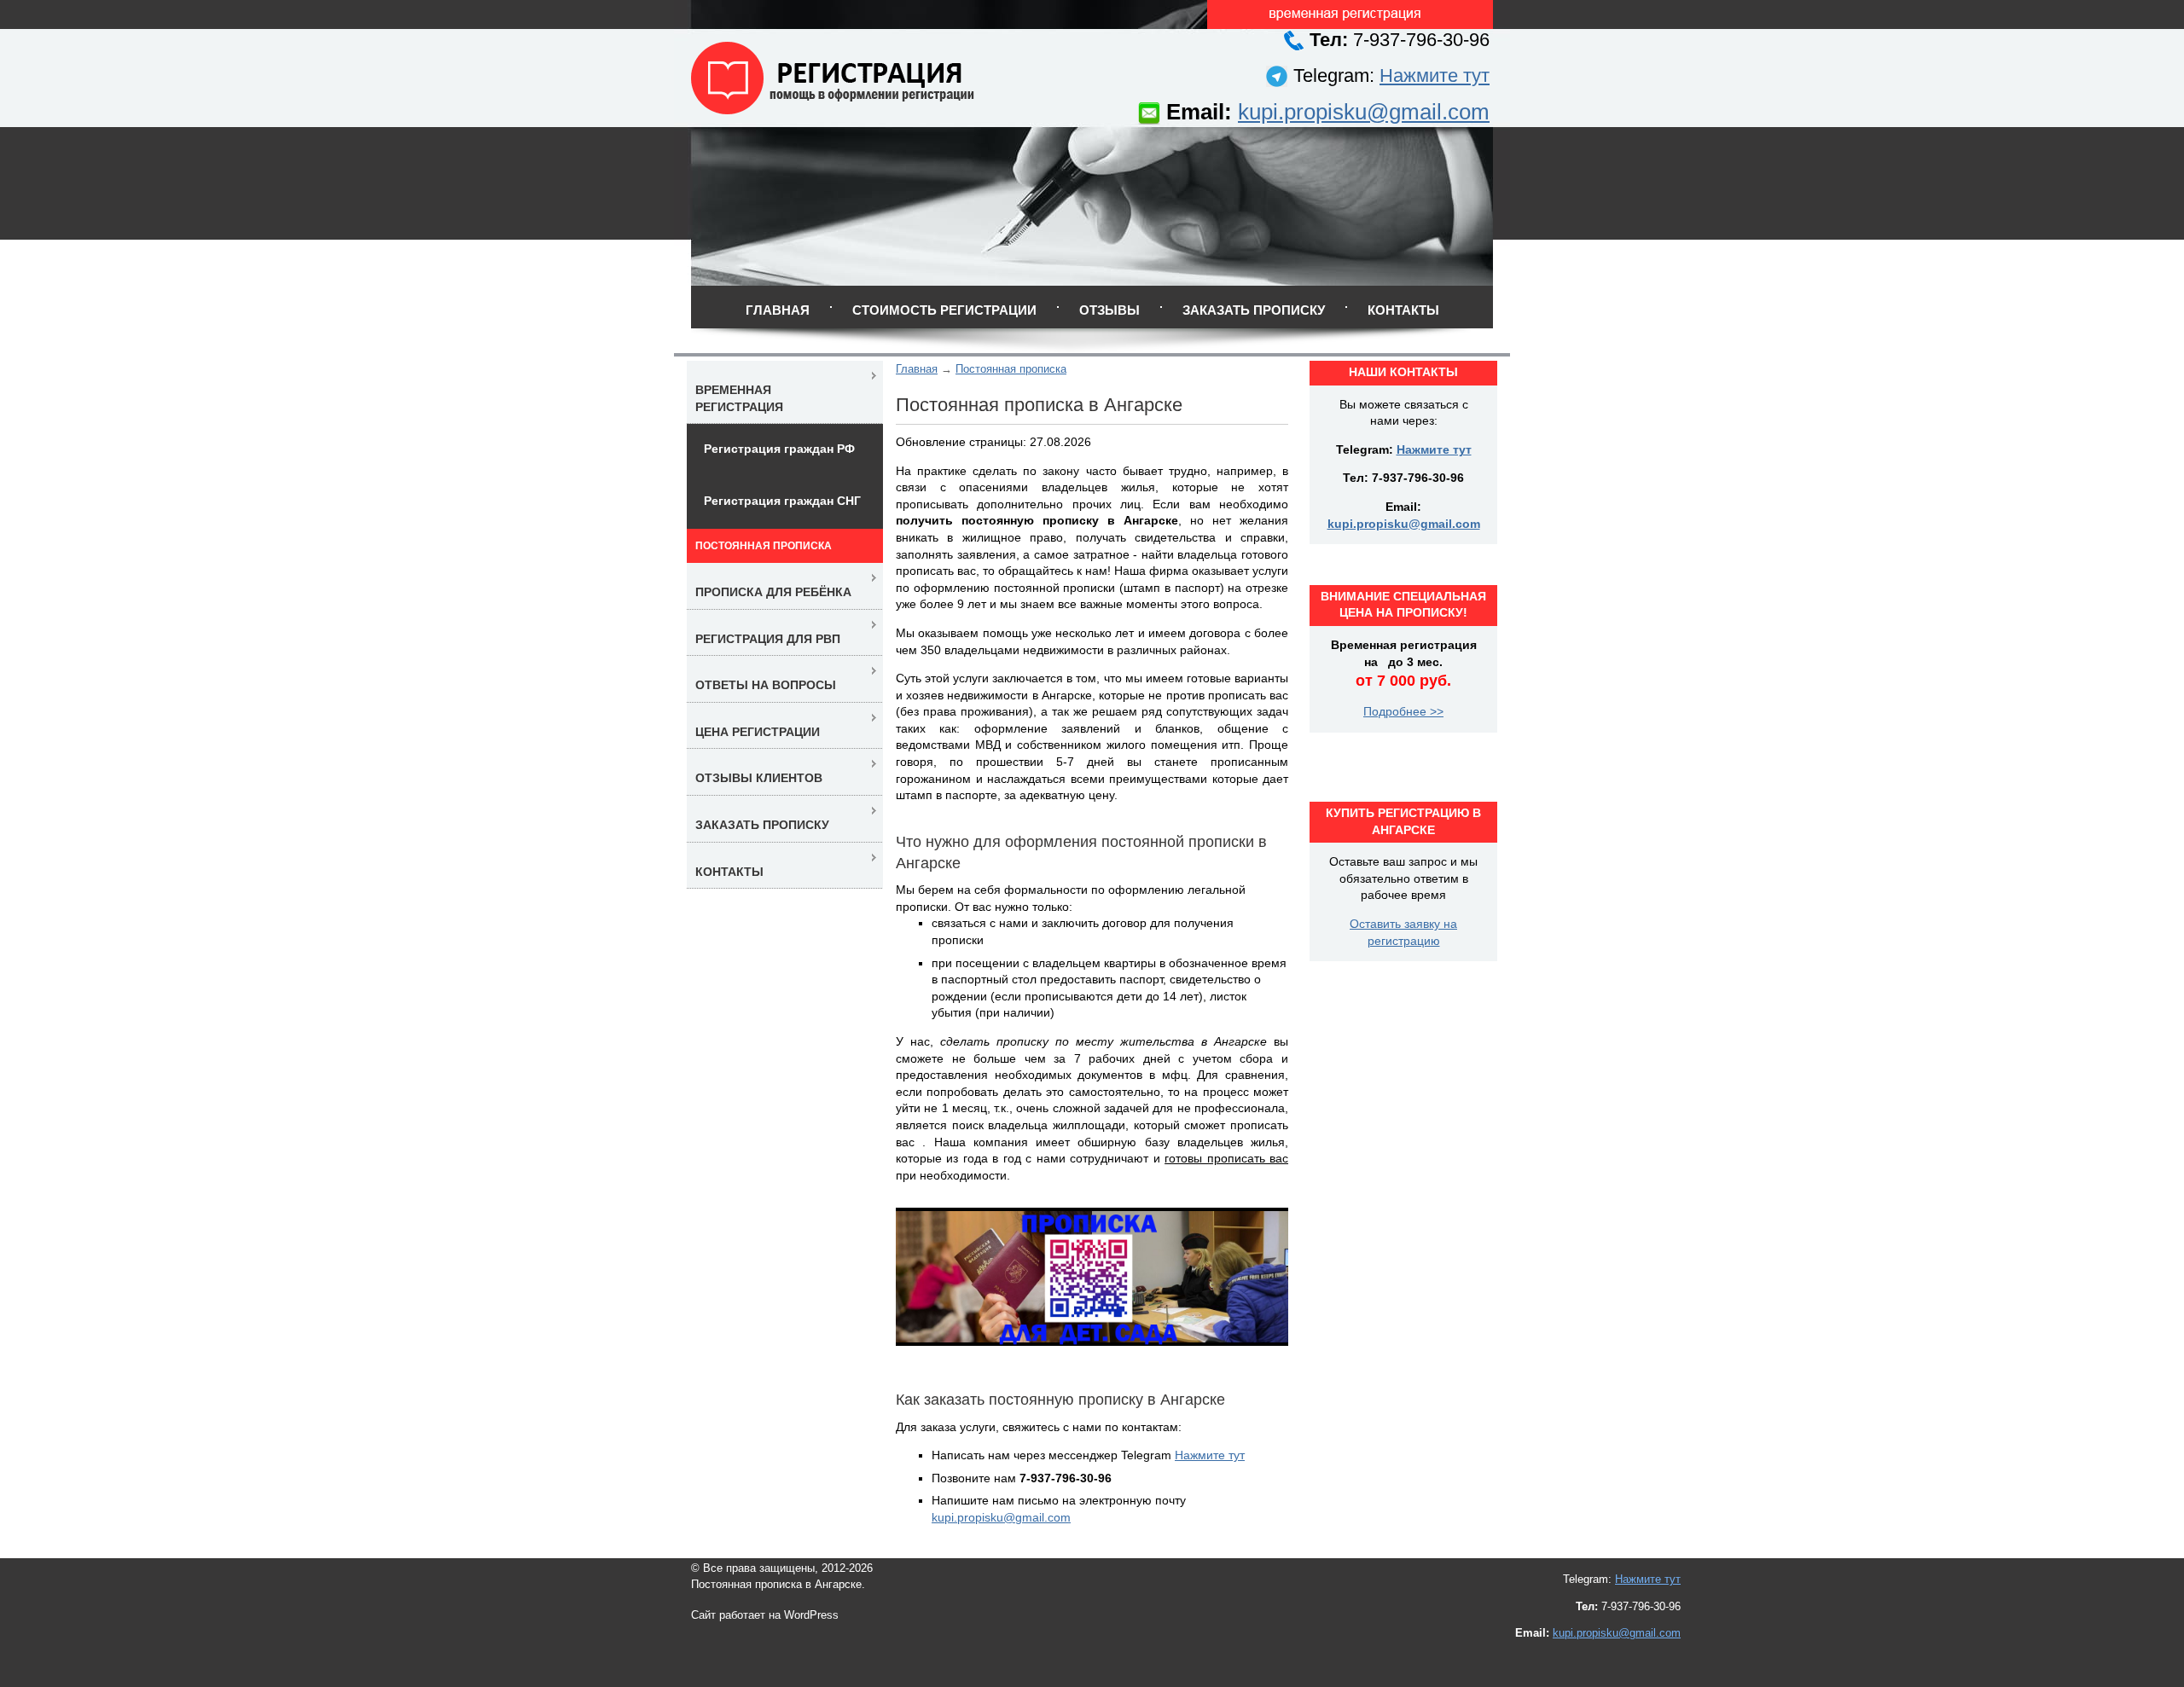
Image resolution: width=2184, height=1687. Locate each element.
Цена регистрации (758, 732)
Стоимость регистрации (944, 310)
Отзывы (1109, 310)
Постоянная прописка (1011, 369)
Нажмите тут (1435, 75)
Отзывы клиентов (759, 778)
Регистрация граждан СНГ (782, 501)
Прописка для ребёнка (773, 592)
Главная (778, 310)
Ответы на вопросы (766, 685)
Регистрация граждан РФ (779, 449)
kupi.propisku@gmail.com (1364, 112)
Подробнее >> (1403, 711)
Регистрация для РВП (768, 639)
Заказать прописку (1254, 310)
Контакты (1403, 310)
